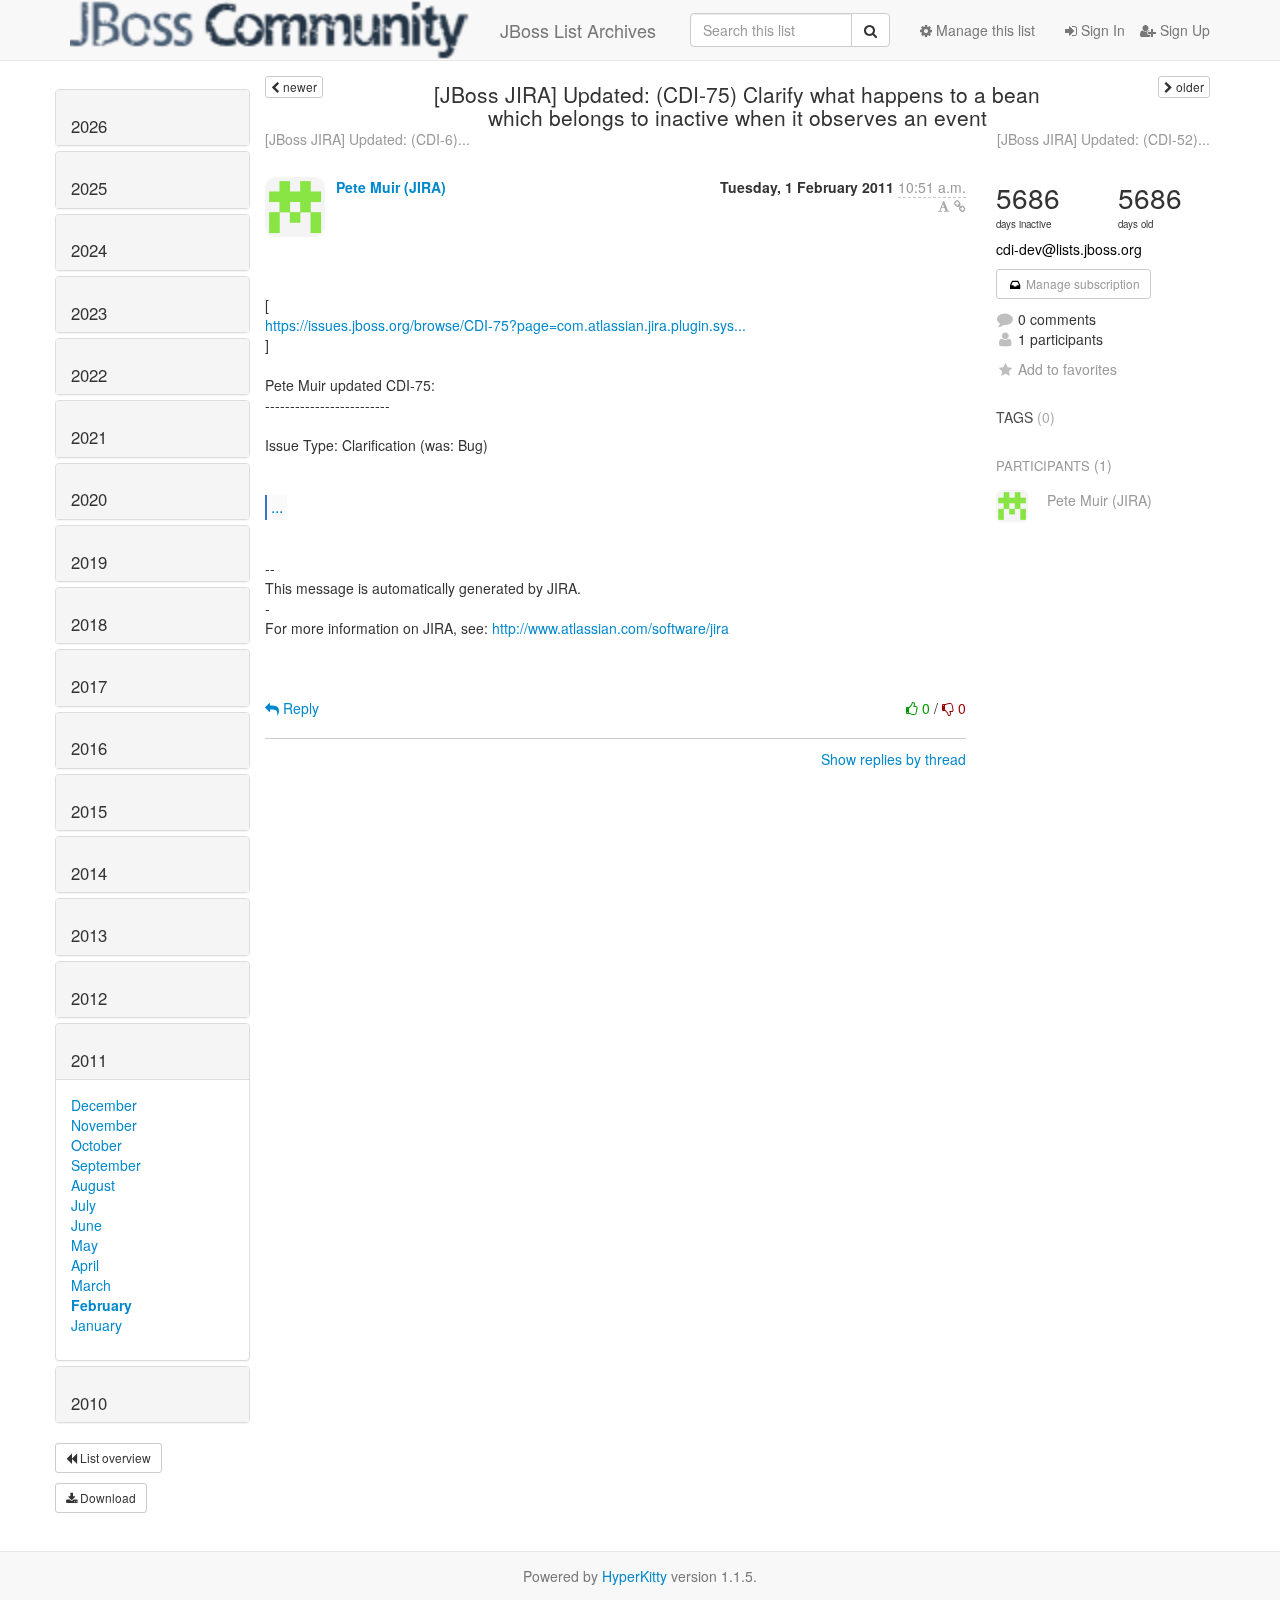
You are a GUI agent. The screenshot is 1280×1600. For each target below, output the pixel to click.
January (96, 1325)
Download (106, 1497)
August (93, 1185)
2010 (89, 1403)
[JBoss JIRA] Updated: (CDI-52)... (1103, 139)
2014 (89, 873)
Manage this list (983, 30)
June (86, 1225)
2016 (89, 748)
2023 (89, 313)
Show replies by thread (893, 759)
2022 (89, 375)
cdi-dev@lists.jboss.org (1069, 249)
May (84, 1245)
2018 (89, 624)
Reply (299, 708)
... (277, 506)
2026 (89, 126)
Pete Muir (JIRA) (391, 187)
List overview (114, 1457)
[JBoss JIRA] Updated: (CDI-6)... (367, 139)
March (91, 1285)
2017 (89, 686)
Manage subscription (1081, 283)
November (104, 1125)
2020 (89, 499)
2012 (89, 998)
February (101, 1305)
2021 (89, 437)
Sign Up (1183, 30)
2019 (89, 562)
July (83, 1205)
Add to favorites (1067, 369)
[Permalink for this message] (960, 206)
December (104, 1105)
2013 (89, 935)
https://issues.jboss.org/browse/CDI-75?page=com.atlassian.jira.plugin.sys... (505, 325)
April (85, 1265)
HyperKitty (634, 1576)
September (106, 1165)
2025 (89, 188)
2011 (89, 1060)
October (96, 1145)
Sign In (1101, 30)
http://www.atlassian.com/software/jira (610, 628)
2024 (89, 250)
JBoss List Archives (578, 30)
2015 (89, 811)
